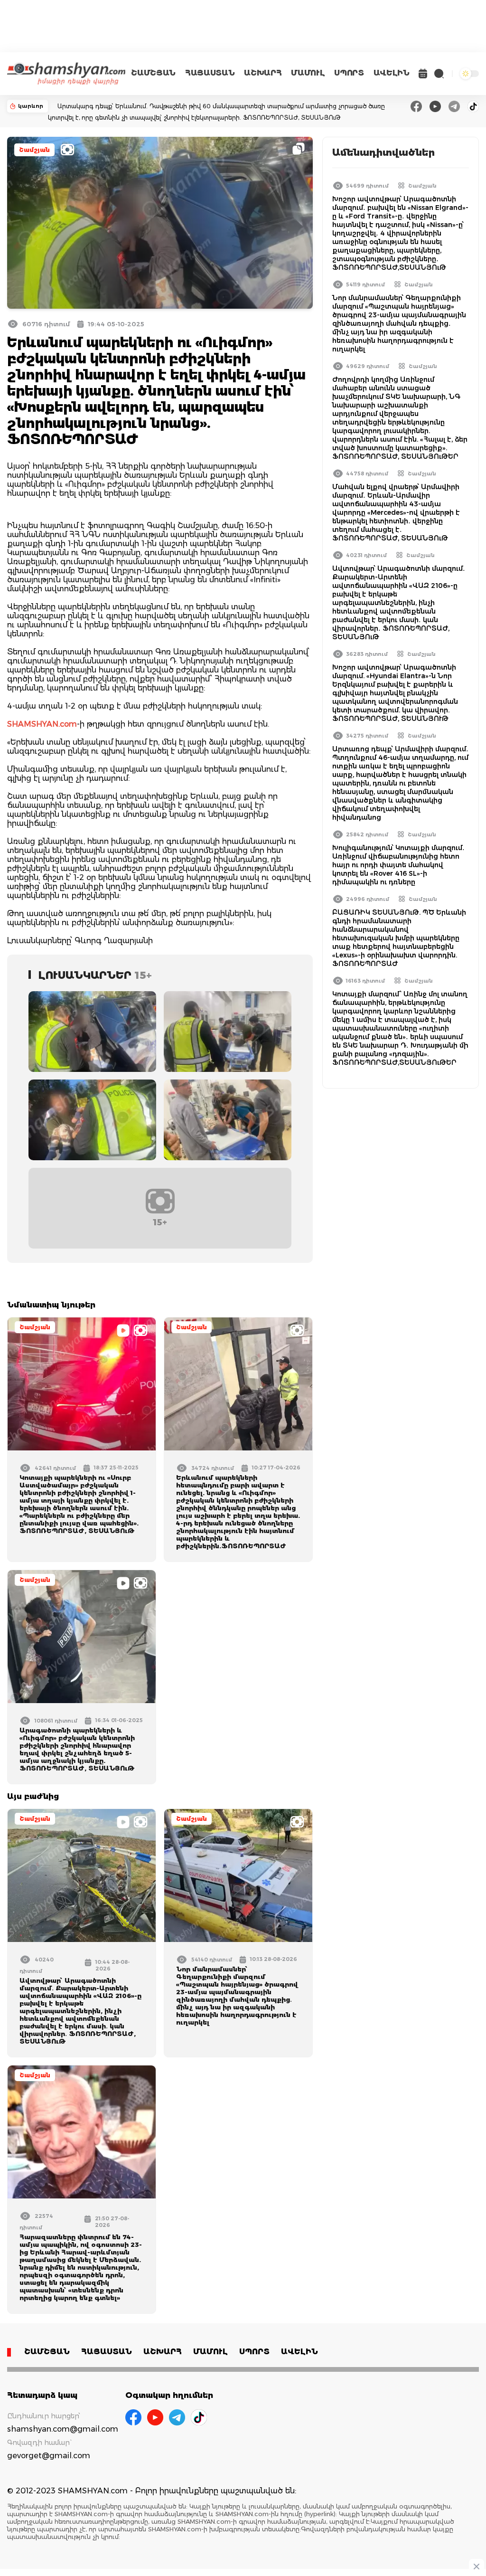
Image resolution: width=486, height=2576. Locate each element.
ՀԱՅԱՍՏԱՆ (210, 73)
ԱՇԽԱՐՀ (263, 73)
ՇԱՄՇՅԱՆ (153, 73)
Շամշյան (34, 150)
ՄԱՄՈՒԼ (308, 73)
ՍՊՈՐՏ (349, 73)
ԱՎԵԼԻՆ (392, 73)
